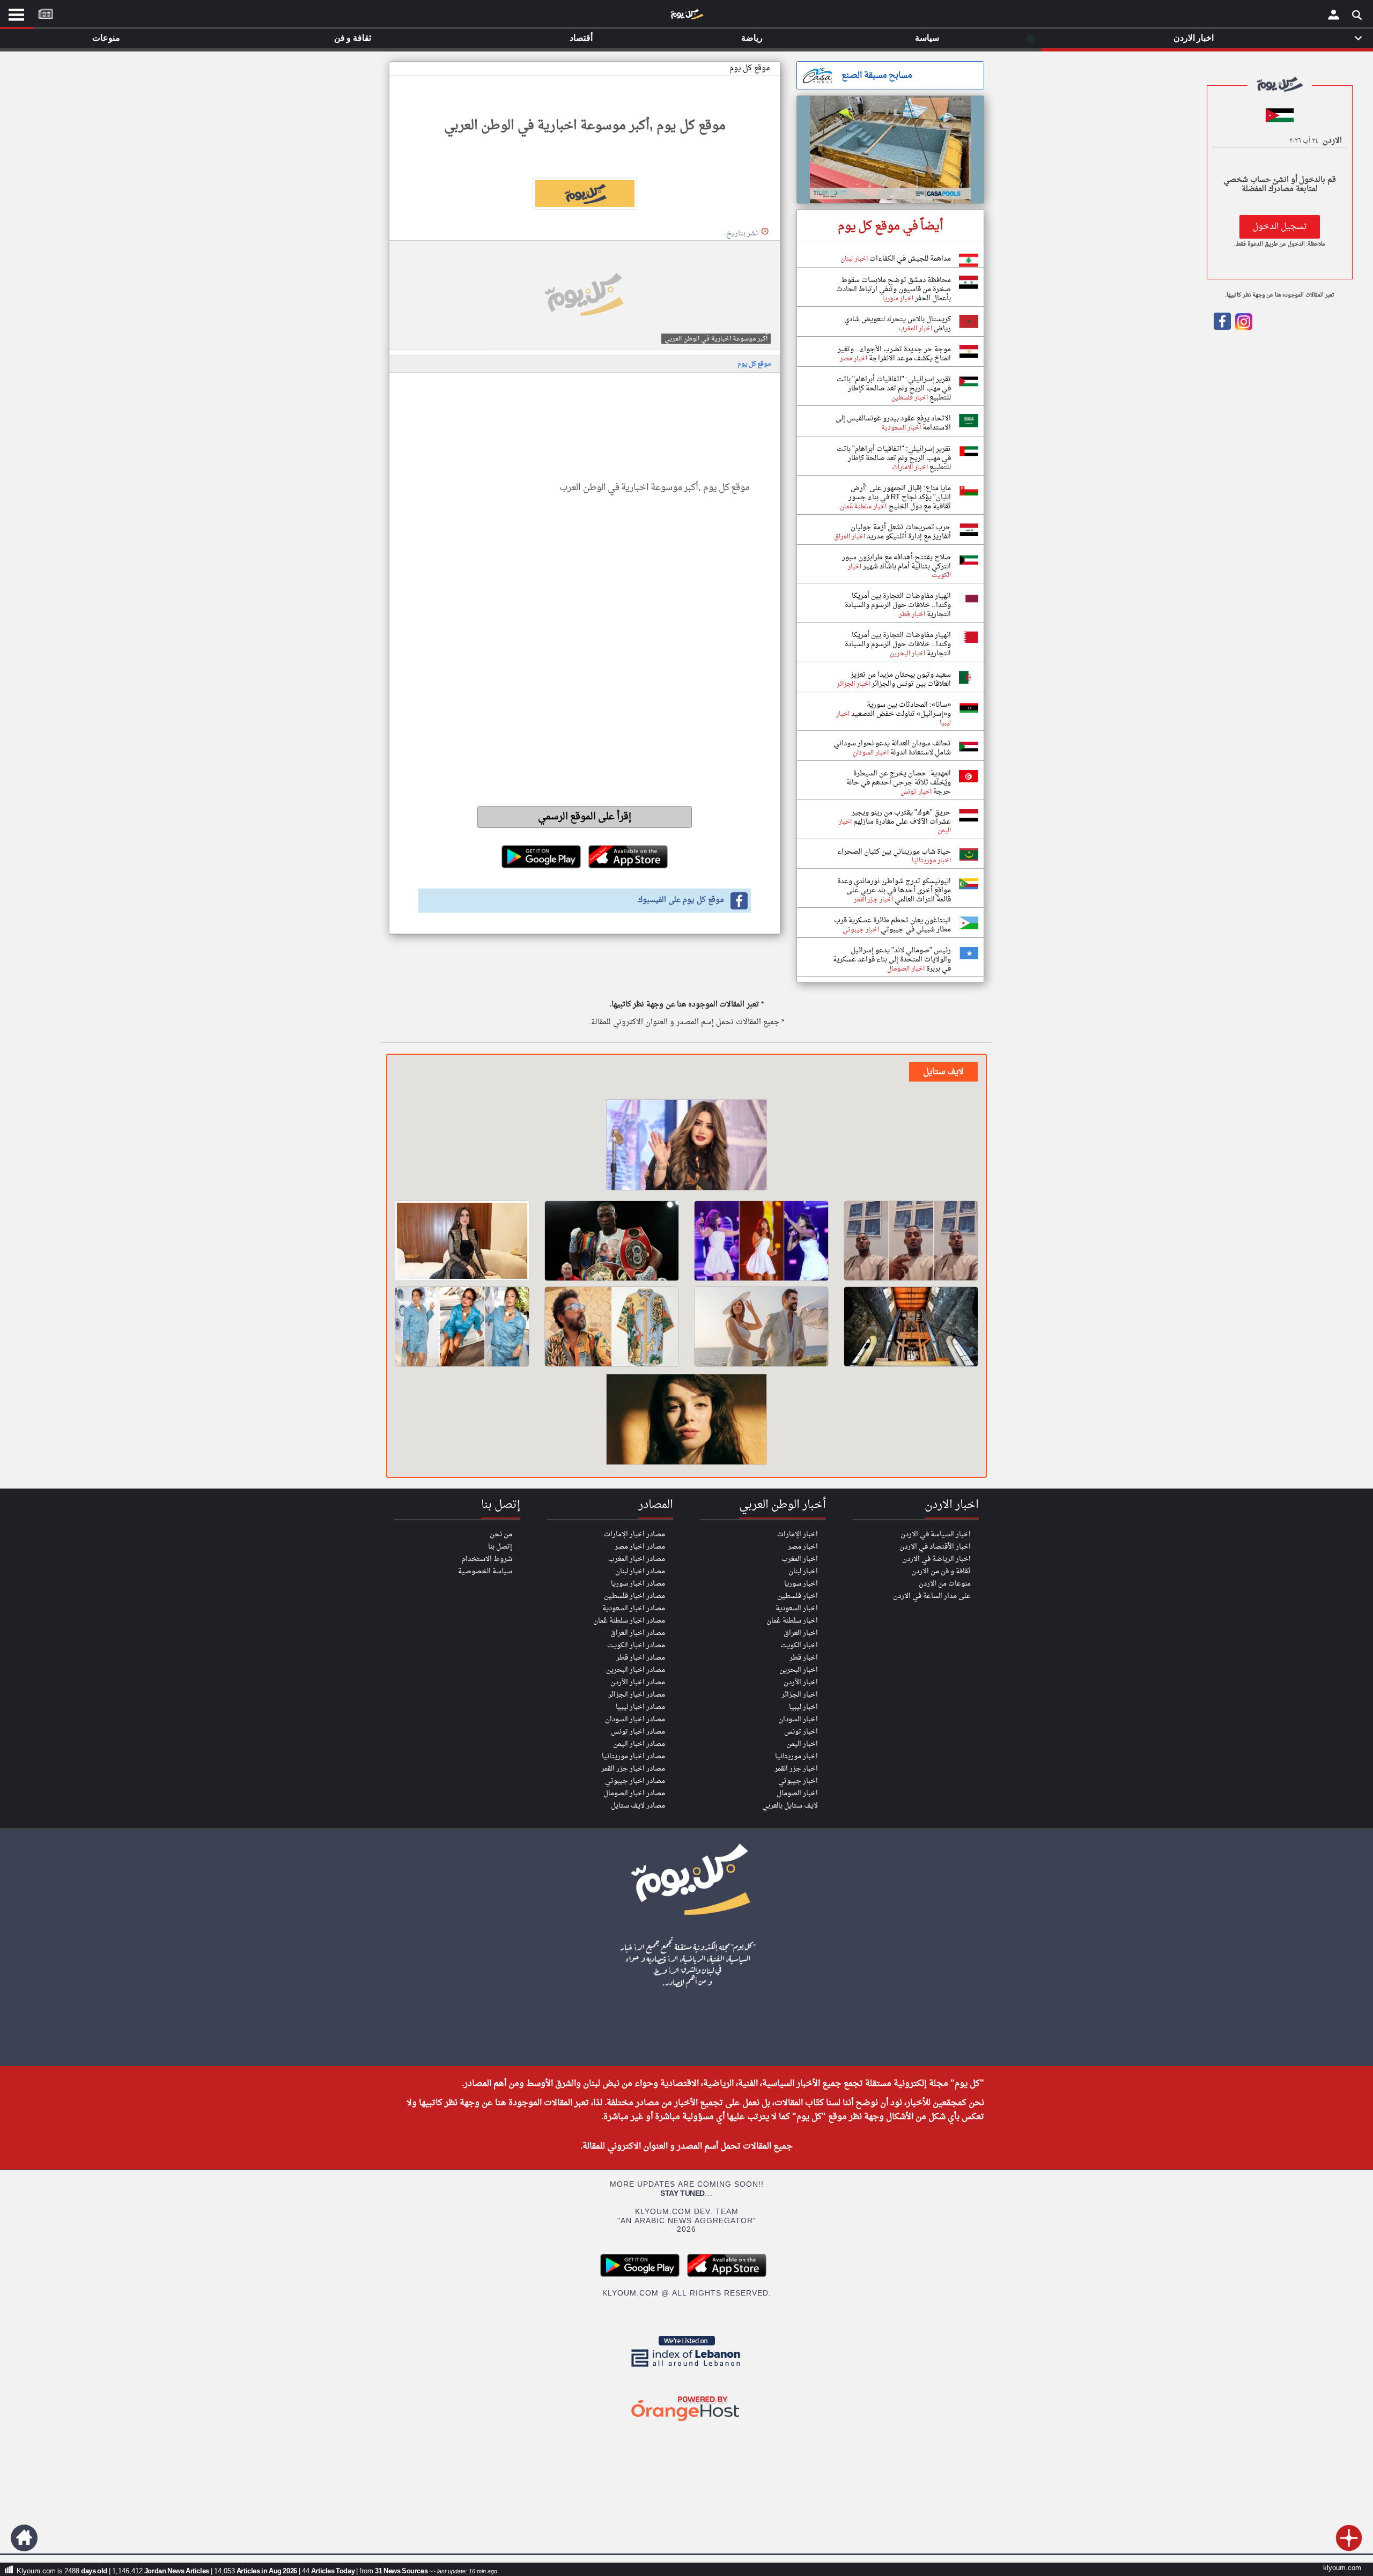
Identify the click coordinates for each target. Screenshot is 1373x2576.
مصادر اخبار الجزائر (637, 1695)
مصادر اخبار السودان (635, 1719)
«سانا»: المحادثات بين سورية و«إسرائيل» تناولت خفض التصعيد (900, 709)
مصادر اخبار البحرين (636, 1670)
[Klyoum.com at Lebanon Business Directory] (686, 2369)
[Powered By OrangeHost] (686, 2422)
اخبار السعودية (797, 1608)
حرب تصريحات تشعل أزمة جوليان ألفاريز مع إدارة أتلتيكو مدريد (901, 532)
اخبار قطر (804, 1658)
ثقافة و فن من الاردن (941, 1571)
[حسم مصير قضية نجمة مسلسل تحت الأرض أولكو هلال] (686, 1421)
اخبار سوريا (801, 1584)
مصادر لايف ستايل (638, 1806)
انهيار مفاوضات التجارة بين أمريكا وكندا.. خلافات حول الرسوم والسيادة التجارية (898, 605)
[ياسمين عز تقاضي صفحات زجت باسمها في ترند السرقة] (462, 1241)
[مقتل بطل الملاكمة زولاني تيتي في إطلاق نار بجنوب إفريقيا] (612, 1241)
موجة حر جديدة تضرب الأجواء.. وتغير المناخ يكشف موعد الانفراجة (894, 354)
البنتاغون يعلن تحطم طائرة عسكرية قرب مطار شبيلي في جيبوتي (892, 925)
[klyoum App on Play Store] (643, 2275)
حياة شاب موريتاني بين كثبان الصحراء (894, 852)
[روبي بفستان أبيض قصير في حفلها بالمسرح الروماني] (761, 1241)
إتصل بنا (500, 1547)
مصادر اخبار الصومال (634, 1793)
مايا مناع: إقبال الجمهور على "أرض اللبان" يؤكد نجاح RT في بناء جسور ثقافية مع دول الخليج (900, 497)
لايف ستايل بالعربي (790, 1806)
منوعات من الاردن (945, 1584)
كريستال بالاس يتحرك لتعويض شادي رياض (898, 324)
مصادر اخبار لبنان (640, 1571)
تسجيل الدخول (1280, 227)
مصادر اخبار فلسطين (634, 1596)
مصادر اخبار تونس (638, 1732)
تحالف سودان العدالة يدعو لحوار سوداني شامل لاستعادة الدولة (892, 748)
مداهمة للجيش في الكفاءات (909, 259)
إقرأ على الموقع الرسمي (585, 817)
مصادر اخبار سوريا (638, 1584)
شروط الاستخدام (487, 1559)
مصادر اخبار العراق (638, 1633)
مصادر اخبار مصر (640, 1547)
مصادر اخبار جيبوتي (635, 1781)
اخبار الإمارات (798, 1534)
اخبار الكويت (799, 1645)
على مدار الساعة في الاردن (932, 1596)
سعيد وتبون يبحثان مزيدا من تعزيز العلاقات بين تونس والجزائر (901, 679)
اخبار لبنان (803, 1571)
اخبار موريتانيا (796, 1756)
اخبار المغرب (800, 1559)
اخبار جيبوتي (798, 1781)
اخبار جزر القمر (796, 1769)
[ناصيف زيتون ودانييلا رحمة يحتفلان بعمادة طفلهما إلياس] (761, 1327)
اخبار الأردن (801, 1682)
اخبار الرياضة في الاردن (936, 1559)
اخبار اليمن (802, 1744)
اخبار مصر (803, 1547)
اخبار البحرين (799, 1670)
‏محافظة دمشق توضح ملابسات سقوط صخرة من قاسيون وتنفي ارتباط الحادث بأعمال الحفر (894, 289)
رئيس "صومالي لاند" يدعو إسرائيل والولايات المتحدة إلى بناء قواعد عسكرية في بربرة (892, 960)
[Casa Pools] (890, 150)
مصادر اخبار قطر (641, 1658)
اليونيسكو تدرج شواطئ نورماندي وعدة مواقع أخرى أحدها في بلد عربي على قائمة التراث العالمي (894, 890)
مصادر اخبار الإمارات (634, 1534)
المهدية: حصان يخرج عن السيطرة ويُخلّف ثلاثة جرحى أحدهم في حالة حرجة (899, 783)
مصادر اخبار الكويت (636, 1645)
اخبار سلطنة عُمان (792, 1621)
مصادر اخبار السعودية (634, 1608)
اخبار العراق (801, 1633)
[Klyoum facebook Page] (1222, 328)
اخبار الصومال (797, 1793)
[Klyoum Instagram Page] (1243, 328)
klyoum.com (1342, 2568)
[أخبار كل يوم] (686, 17)
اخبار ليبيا (803, 1707)
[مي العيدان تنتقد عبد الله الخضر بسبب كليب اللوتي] (686, 1146)
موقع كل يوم (750, 68)
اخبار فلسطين (798, 1596)
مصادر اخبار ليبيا (640, 1707)
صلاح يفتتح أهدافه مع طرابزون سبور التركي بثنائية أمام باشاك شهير (896, 562)
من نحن (501, 1534)
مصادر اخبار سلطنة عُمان (629, 1621)
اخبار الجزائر (800, 1695)
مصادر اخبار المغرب (637, 1559)
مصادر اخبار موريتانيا (633, 1756)
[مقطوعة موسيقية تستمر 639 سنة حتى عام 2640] (911, 1327)
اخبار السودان (798, 1719)
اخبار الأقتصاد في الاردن (935, 1547)
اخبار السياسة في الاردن (936, 1534)
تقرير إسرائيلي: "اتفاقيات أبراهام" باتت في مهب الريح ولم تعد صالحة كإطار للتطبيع (894, 388)
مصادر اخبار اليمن (639, 1744)
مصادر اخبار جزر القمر (633, 1769)
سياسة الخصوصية (485, 1571)
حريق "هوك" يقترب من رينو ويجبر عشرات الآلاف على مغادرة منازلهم (901, 817)
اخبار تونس (801, 1732)
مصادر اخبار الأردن (638, 1682)
